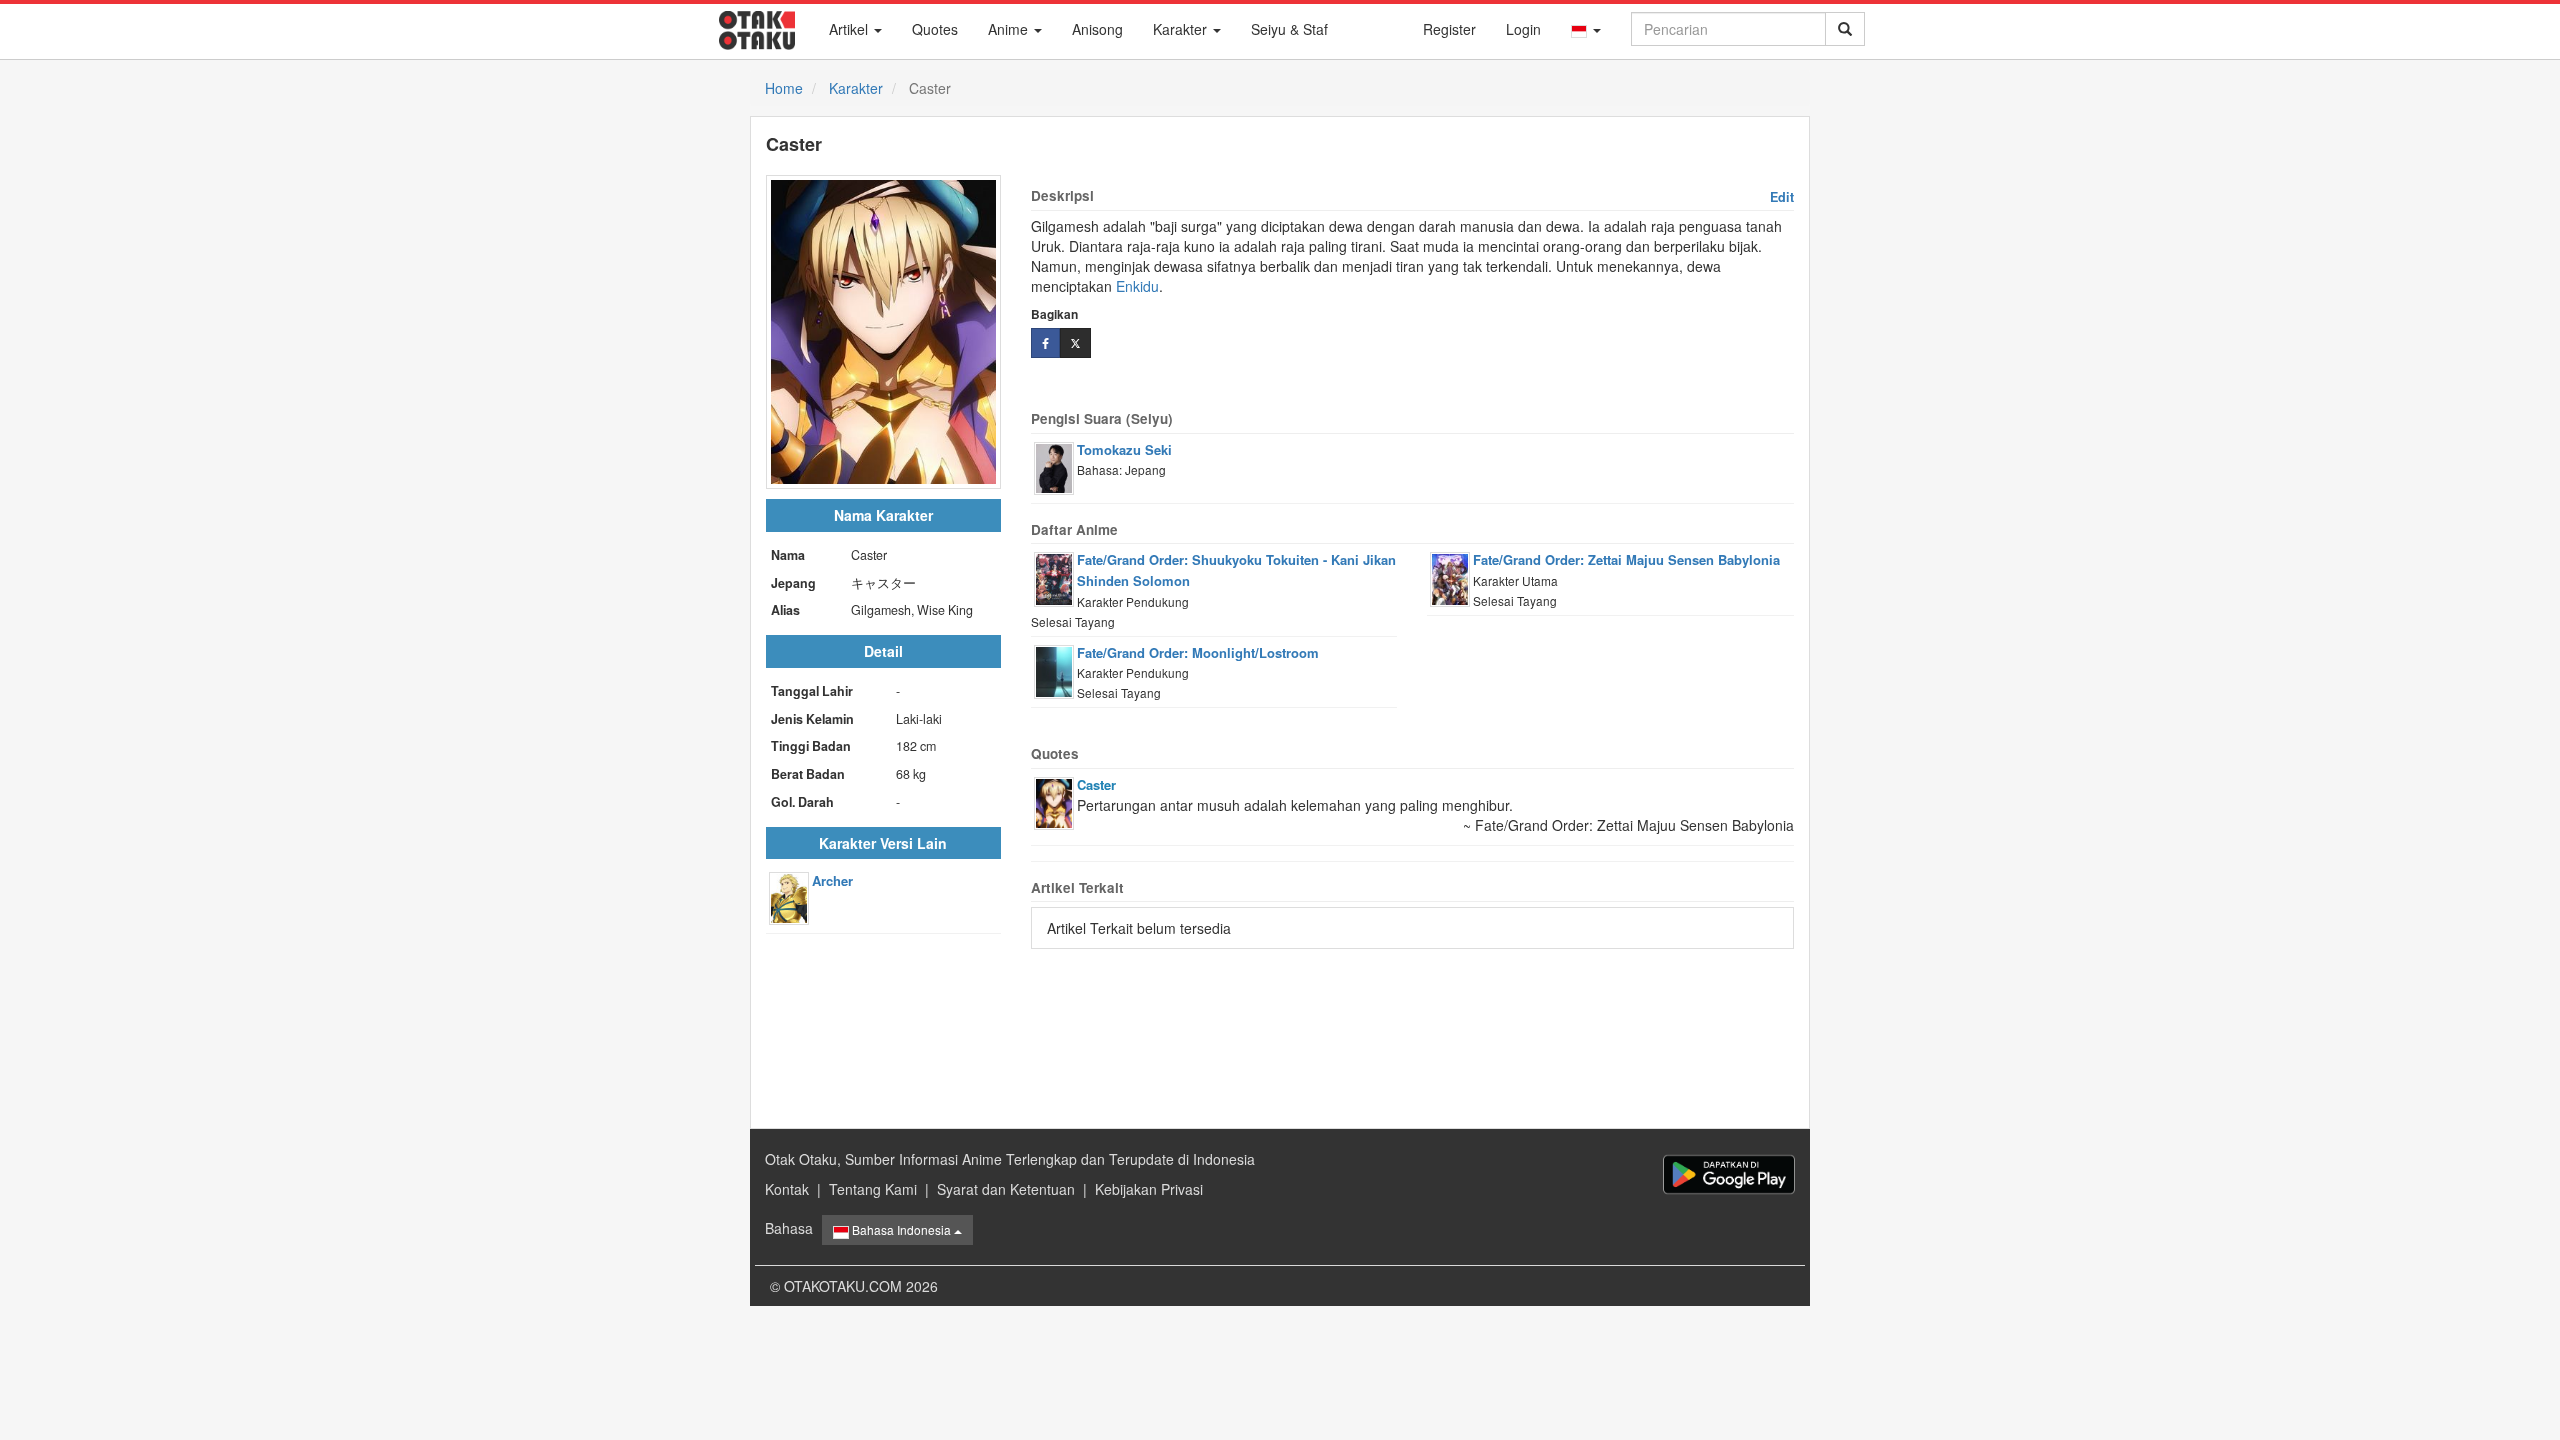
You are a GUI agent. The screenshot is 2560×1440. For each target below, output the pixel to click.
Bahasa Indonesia (901, 1229)
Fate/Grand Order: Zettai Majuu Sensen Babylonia (1626, 559)
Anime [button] (1010, 29)
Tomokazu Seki (1124, 449)
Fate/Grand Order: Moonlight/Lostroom (1198, 652)
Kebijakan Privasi (1149, 1189)
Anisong (1097, 29)
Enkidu (1137, 286)
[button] (1586, 29)
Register (1449, 29)
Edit (1782, 197)
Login (1523, 29)
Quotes (935, 29)
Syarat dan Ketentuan (1006, 1189)
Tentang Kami (873, 1189)
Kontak (787, 1189)
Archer (832, 880)
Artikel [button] (850, 29)
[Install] (1729, 1174)
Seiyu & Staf (1289, 29)
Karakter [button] (1182, 29)
